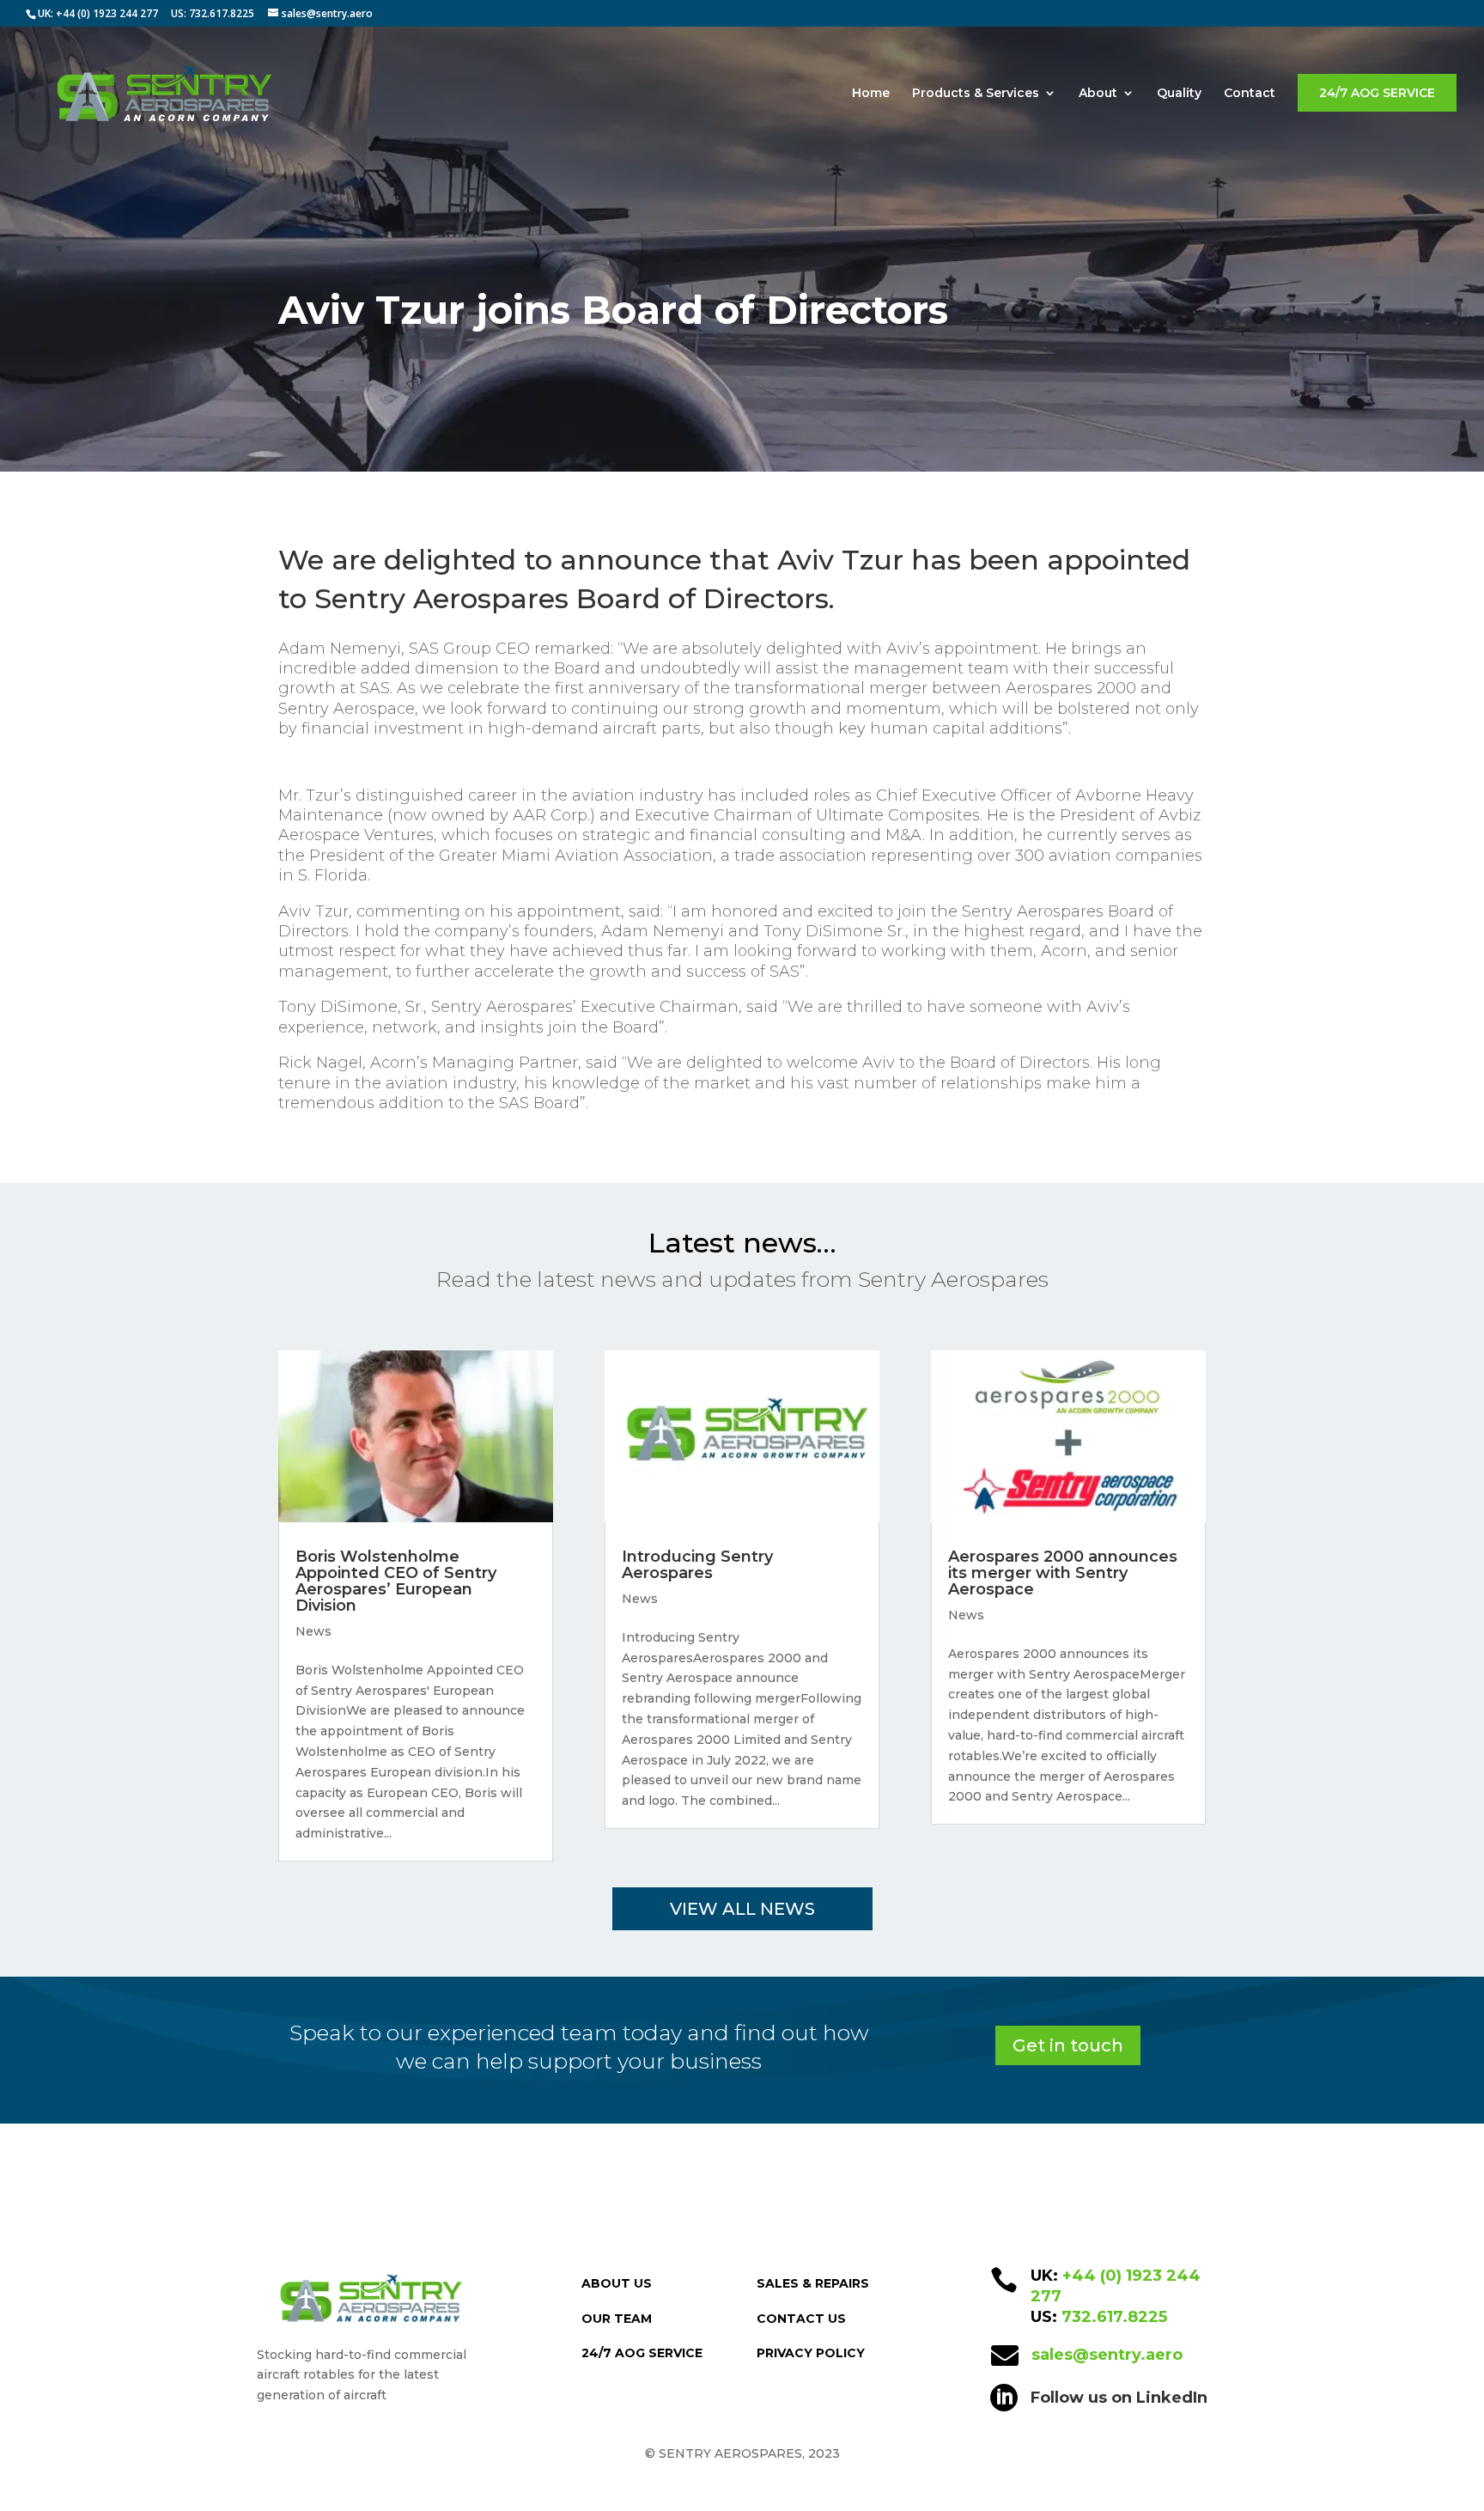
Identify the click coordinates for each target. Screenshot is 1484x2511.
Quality (1179, 94)
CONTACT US (801, 2319)
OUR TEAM (617, 2319)
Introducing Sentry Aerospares (697, 1565)
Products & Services (976, 94)
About (1098, 94)
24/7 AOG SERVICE (1377, 93)
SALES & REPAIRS (813, 2283)
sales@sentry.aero (1107, 2355)
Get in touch (1068, 2045)
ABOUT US (617, 2283)
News (313, 1631)
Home (871, 94)
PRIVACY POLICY (811, 2353)
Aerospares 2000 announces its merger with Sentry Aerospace (1063, 1573)
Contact (1250, 94)
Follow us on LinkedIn (1119, 2398)
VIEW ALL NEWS (742, 1909)
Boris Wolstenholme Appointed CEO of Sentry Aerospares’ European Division (396, 1581)
